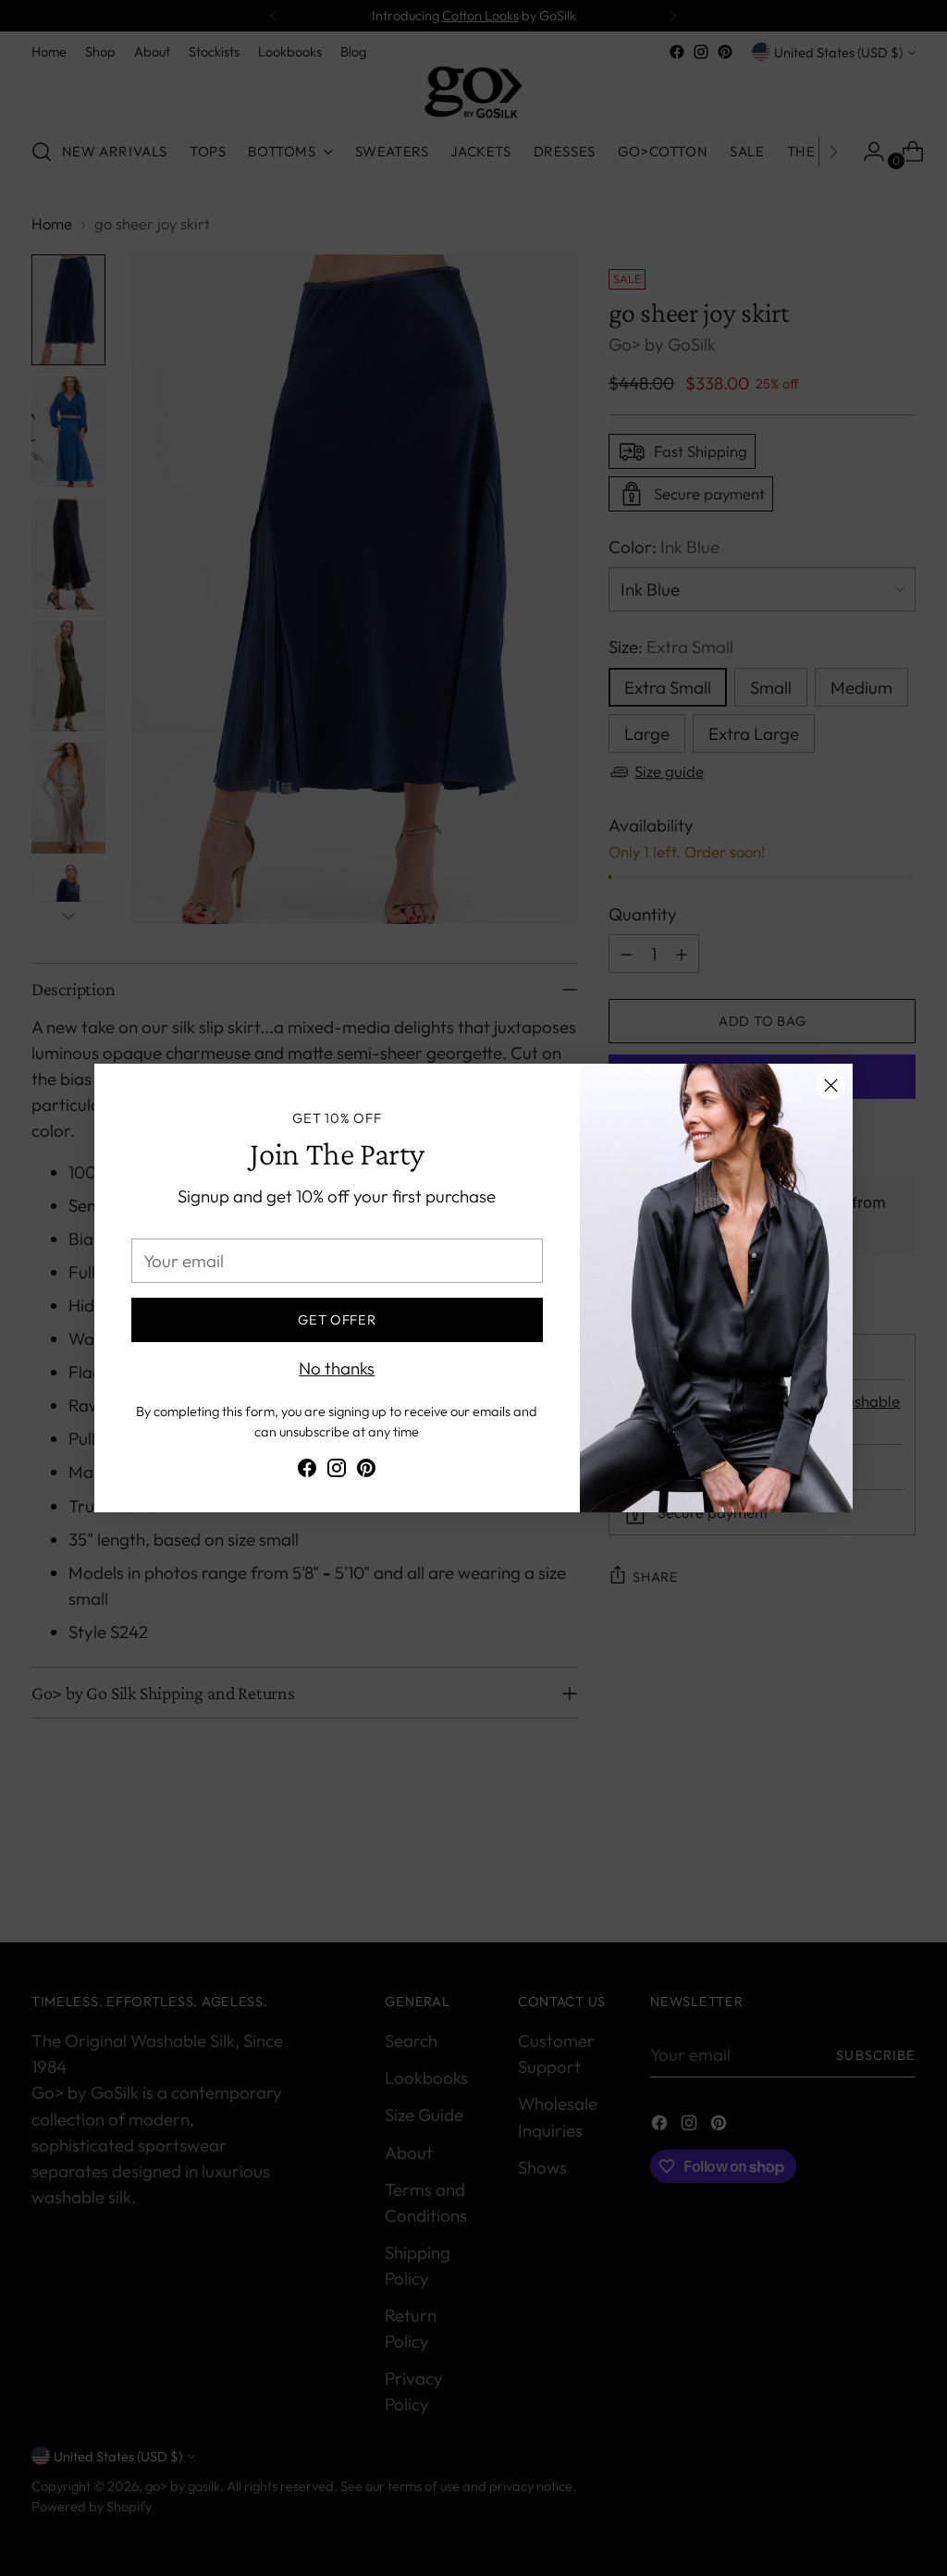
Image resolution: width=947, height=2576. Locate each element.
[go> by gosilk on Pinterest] (366, 1471)
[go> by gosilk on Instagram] (337, 1471)
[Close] (831, 1085)
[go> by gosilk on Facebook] (307, 1471)
